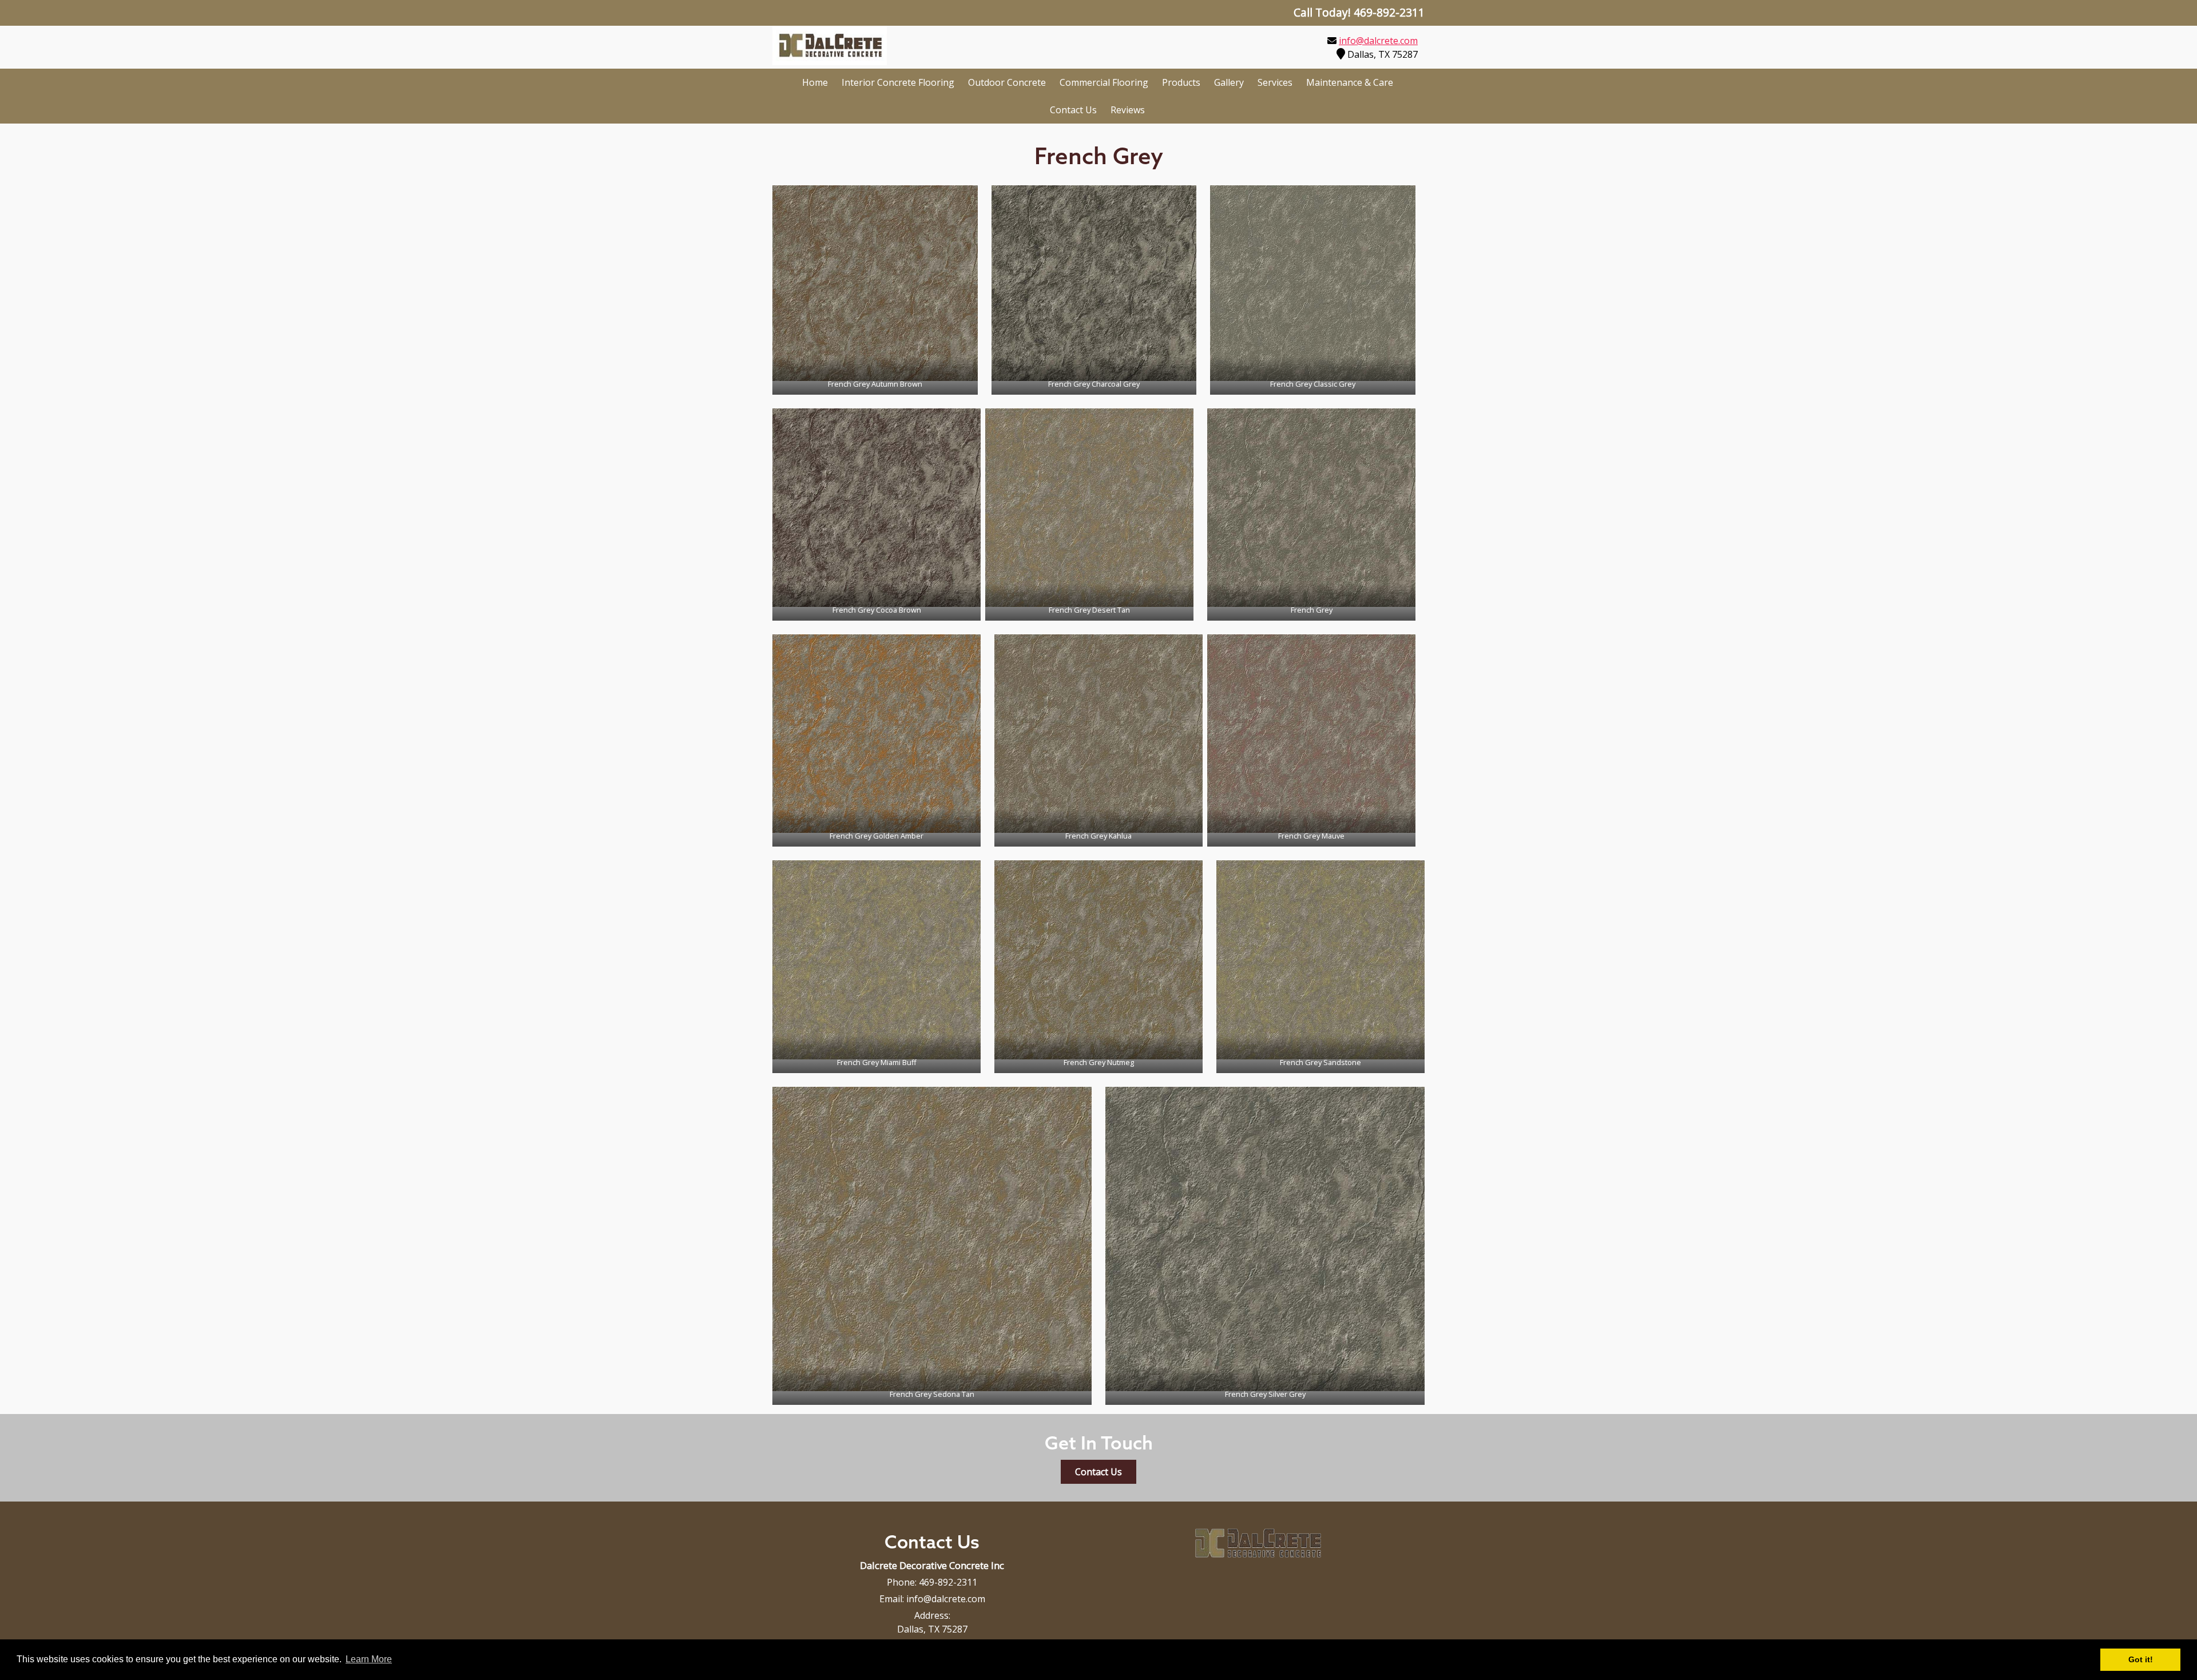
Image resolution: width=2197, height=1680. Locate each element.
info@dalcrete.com (1378, 41)
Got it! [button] (2141, 1659)
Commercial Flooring (1104, 82)
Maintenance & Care (1350, 82)
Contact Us (1073, 110)
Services (1275, 82)
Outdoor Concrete (1007, 82)
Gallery (1229, 82)
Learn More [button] (369, 1659)
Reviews (1128, 110)
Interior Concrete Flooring (898, 82)
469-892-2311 (948, 1582)
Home (815, 82)
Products (1181, 82)
